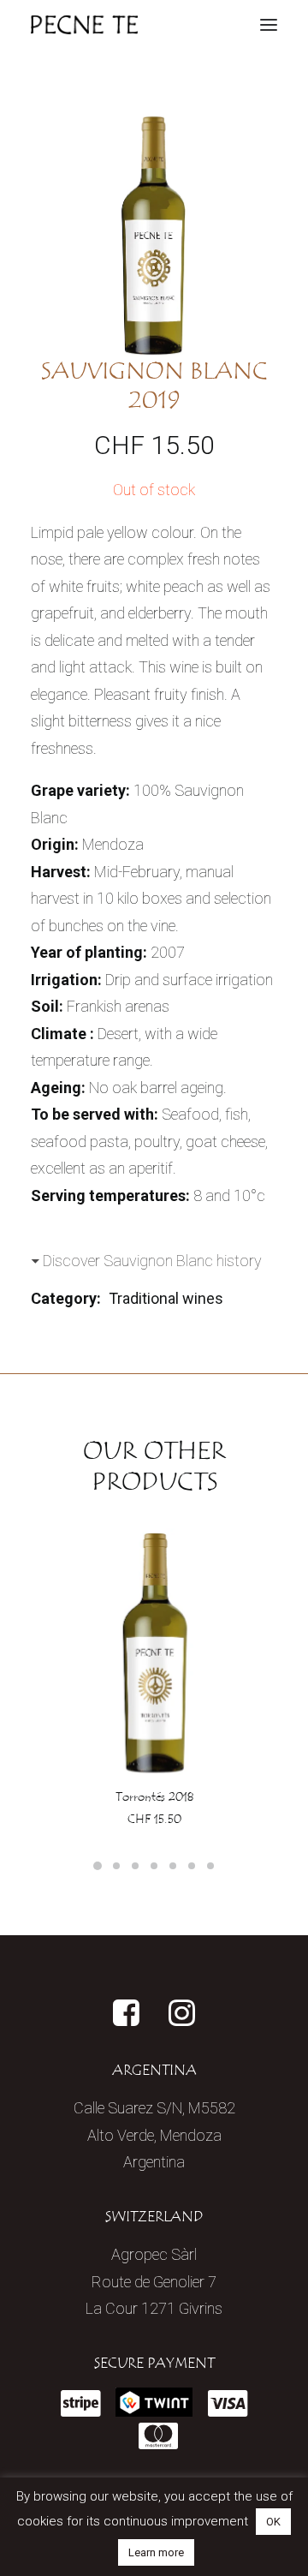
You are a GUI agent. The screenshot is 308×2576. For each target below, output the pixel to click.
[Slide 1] (98, 1866)
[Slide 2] (116, 1866)
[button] (269, 25)
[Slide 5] (173, 1866)
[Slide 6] (192, 1866)
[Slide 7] (210, 1866)
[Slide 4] (154, 1866)
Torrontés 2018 (154, 1797)
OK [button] (273, 2522)
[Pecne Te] (84, 25)
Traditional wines (166, 1298)
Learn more (156, 2552)
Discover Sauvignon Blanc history (152, 1261)
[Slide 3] (135, 1866)
